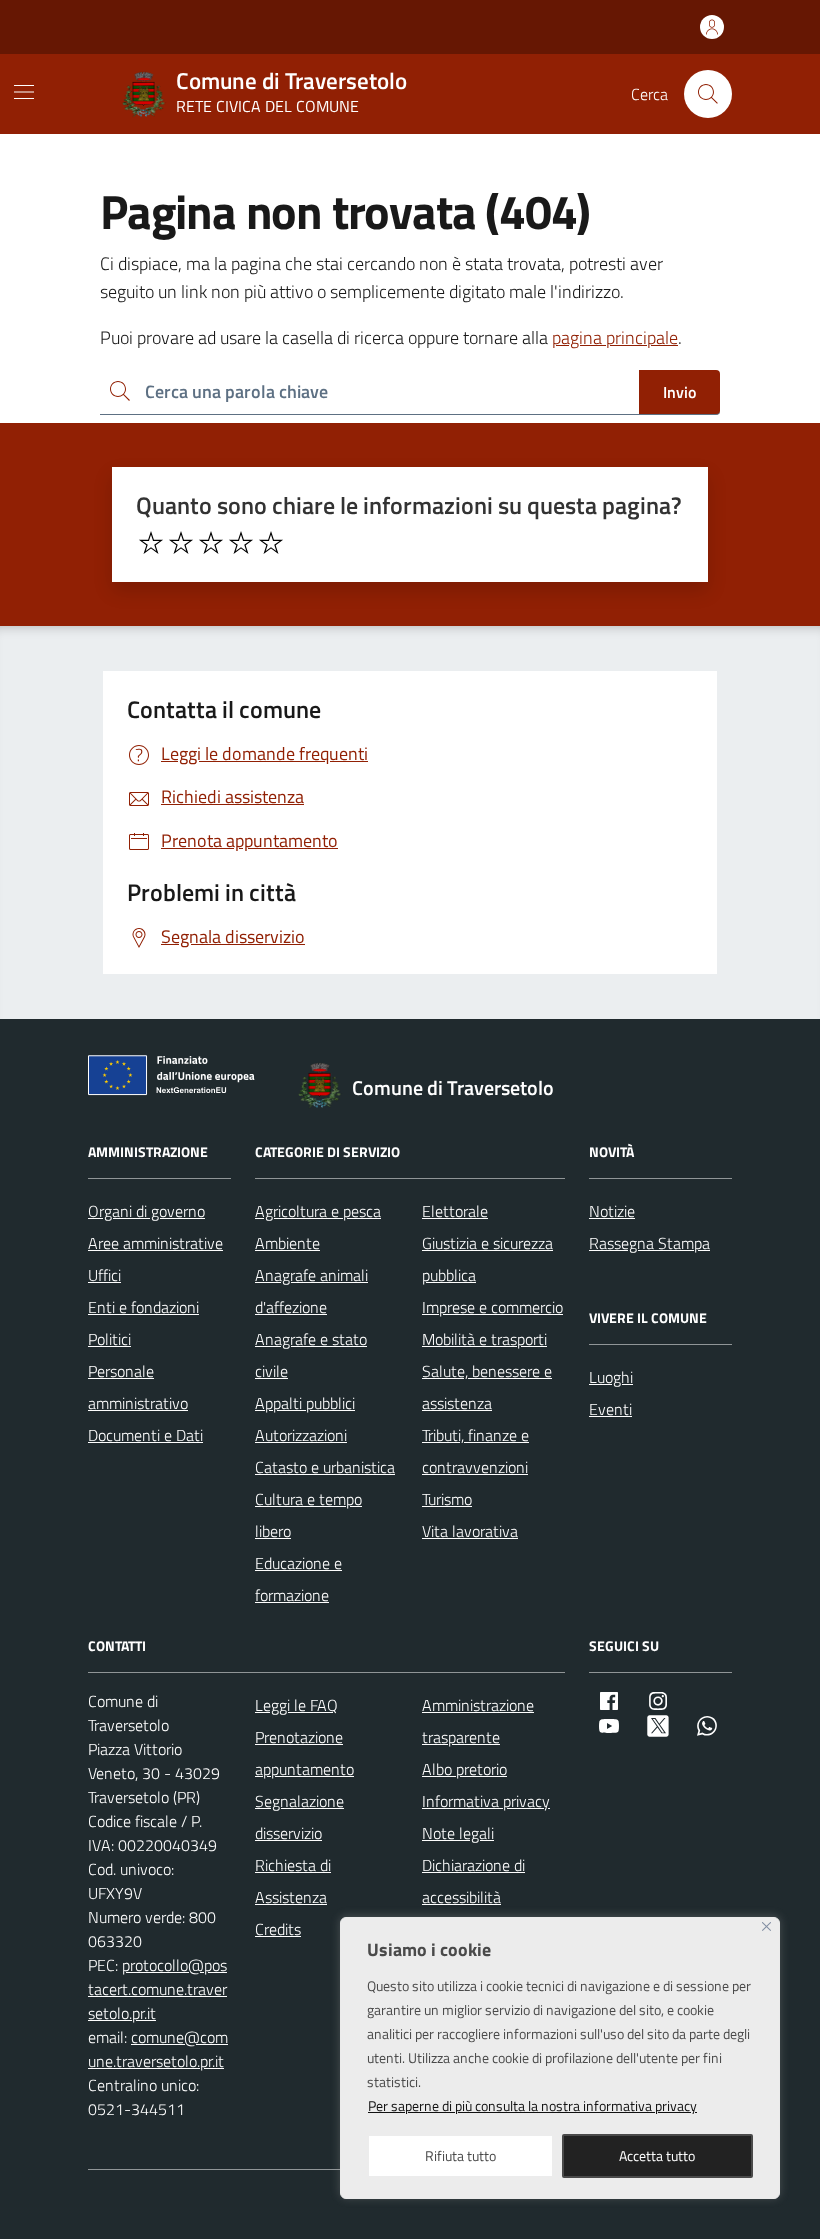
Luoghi (611, 1377)
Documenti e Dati (145, 1435)
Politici (109, 1339)
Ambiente (287, 1243)
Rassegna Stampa (649, 1243)
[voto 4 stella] (241, 543)
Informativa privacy (486, 1801)
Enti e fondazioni (143, 1307)
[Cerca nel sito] (708, 94)
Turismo (447, 1499)
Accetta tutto (657, 2155)
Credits (278, 1929)
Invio (679, 392)
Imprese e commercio (492, 1307)
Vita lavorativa (470, 1531)
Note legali (458, 1833)
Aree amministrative (155, 1243)
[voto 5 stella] (271, 543)
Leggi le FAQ (296, 1705)
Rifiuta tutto (460, 2155)
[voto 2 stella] (181, 543)
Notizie (612, 1211)
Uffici (104, 1275)
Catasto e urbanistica (325, 1467)
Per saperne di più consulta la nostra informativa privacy (532, 2105)
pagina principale (615, 337)
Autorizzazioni (301, 1435)
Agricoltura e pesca (318, 1211)
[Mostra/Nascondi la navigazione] (24, 92)
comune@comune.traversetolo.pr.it (158, 2049)
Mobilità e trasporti (484, 1339)
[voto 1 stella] (151, 543)
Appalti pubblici (305, 1403)
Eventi (610, 1409)
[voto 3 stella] (211, 543)
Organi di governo (146, 1211)
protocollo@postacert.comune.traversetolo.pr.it (157, 1989)
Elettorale (455, 1211)
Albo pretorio (464, 1769)
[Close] (766, 1926)
